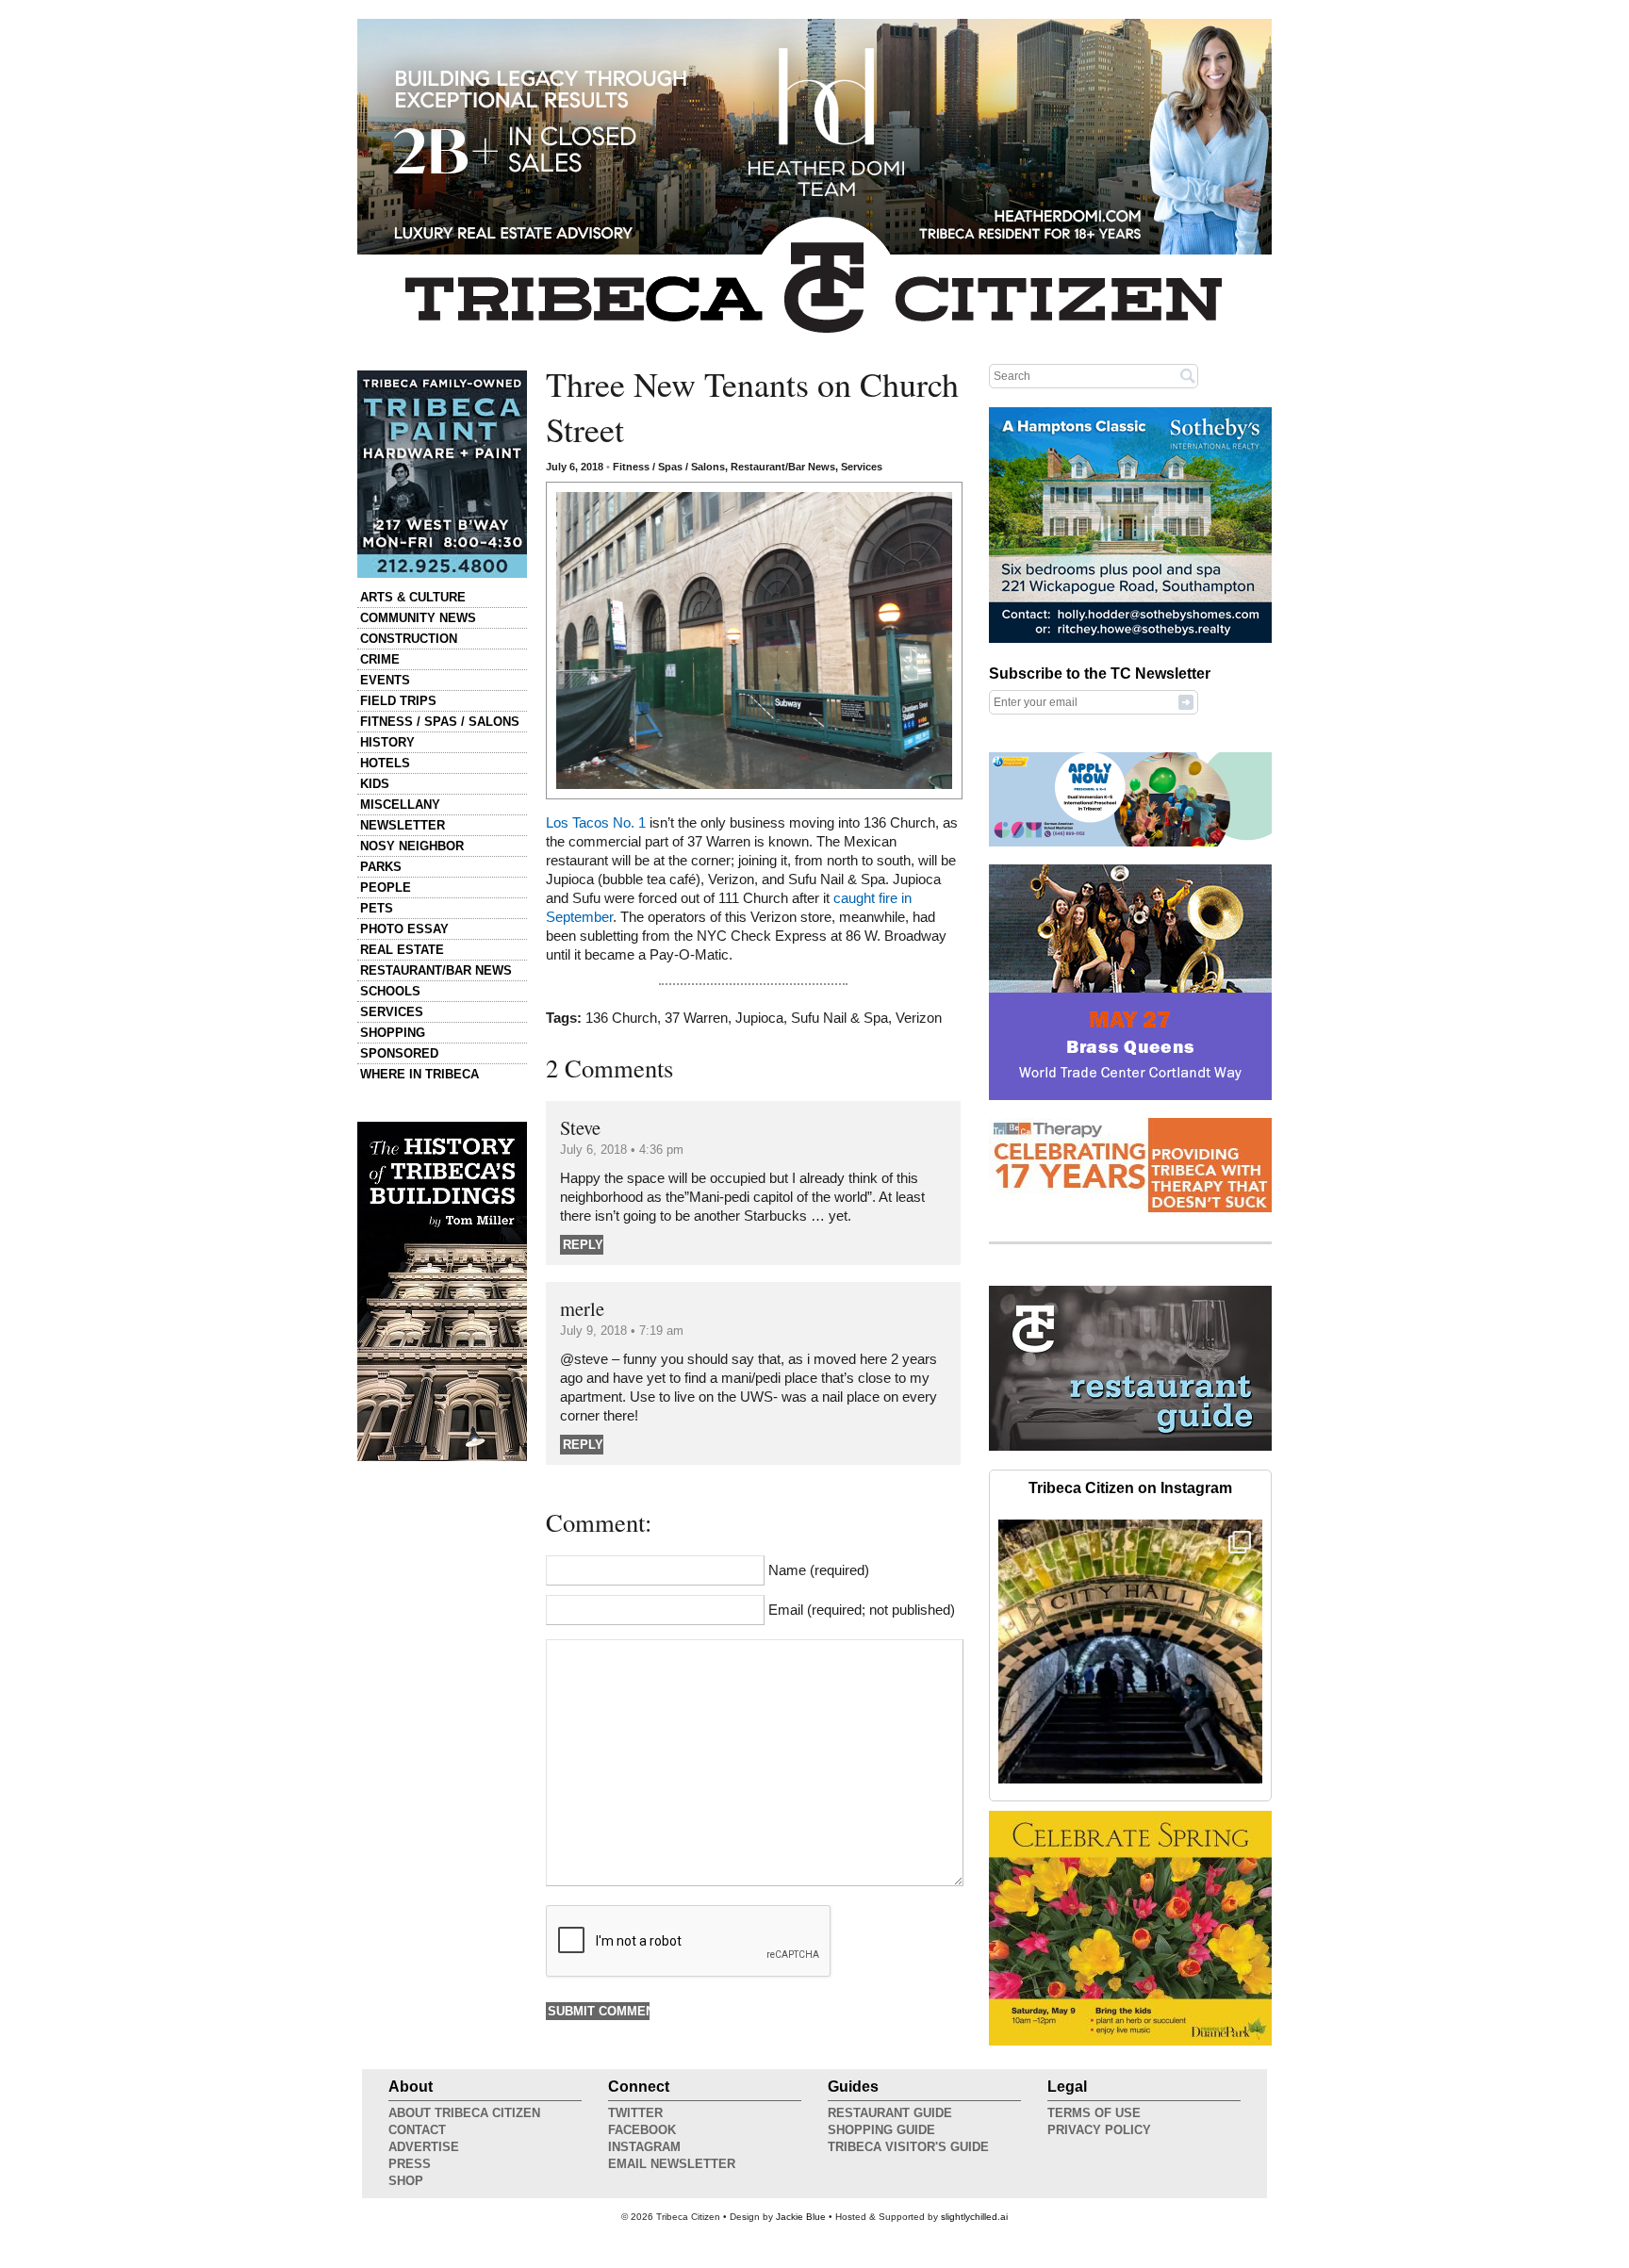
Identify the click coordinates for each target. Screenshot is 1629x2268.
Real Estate (402, 950)
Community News (418, 618)
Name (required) (819, 1570)
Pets (377, 908)
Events (385, 680)
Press (410, 2164)
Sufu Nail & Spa (839, 1018)
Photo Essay (404, 929)
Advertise (424, 2147)
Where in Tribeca (420, 1074)
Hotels (385, 763)
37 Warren (696, 1018)
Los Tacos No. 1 (596, 823)
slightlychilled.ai (974, 2217)
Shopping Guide (881, 2130)
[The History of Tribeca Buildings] (442, 1291)
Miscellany (400, 805)
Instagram (644, 2147)
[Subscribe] (1186, 701)
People (386, 887)
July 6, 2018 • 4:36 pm (622, 1150)
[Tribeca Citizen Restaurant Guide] (1130, 1447)
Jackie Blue (801, 2217)
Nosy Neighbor (412, 846)
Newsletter (403, 825)
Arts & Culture (413, 597)
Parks (381, 867)
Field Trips (398, 701)
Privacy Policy (1099, 2130)
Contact (417, 2130)
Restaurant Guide (890, 2113)
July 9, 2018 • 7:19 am (622, 1331)
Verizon (919, 1018)
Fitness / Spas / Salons (440, 722)
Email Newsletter (672, 2164)
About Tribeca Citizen (464, 2113)
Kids (375, 784)
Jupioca (759, 1018)
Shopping (393, 1033)
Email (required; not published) (862, 1610)
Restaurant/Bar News (436, 970)
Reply (583, 1245)
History (387, 742)
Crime (380, 659)
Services (392, 1012)
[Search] (1188, 375)
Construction (409, 639)
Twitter (635, 2113)
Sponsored (399, 1053)
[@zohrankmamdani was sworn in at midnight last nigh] (1130, 1652)
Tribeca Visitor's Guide (908, 2147)
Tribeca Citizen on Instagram (1130, 1488)
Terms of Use (1094, 2113)
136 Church (621, 1018)
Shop (406, 2181)
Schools (390, 991)
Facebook (642, 2130)
